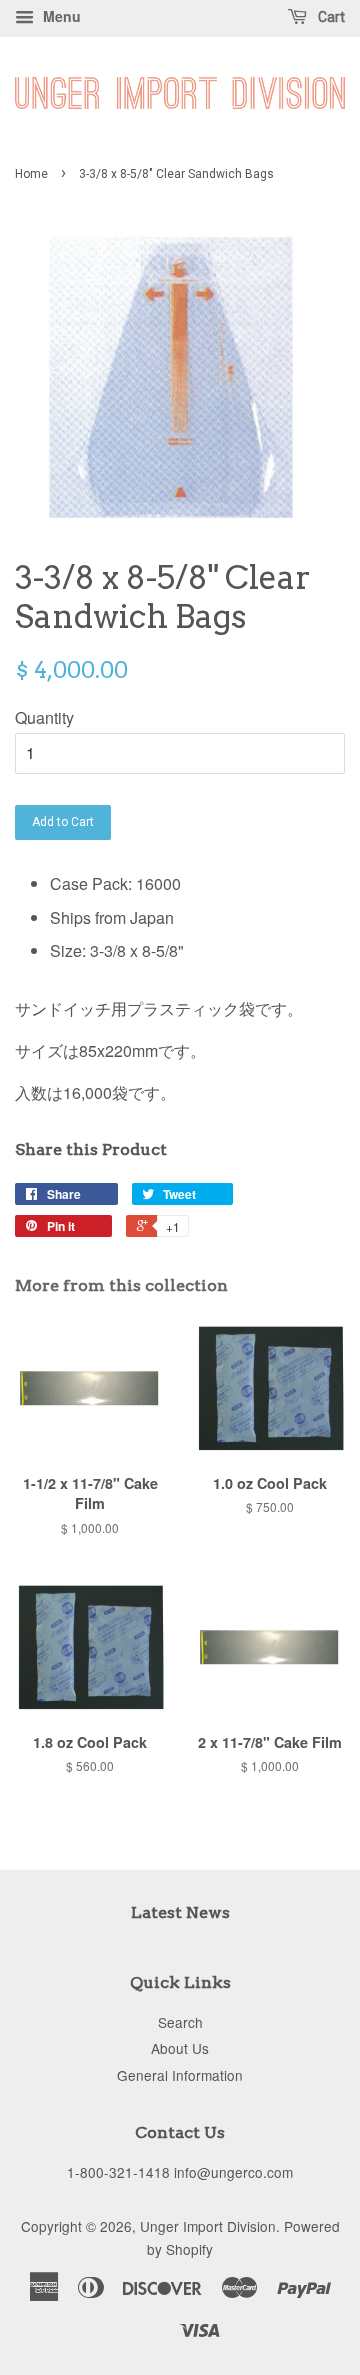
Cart (330, 17)
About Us (180, 2048)
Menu (60, 16)
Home (31, 174)
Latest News (180, 1912)
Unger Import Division (208, 2226)
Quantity (44, 717)
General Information (180, 2075)
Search (180, 2022)
